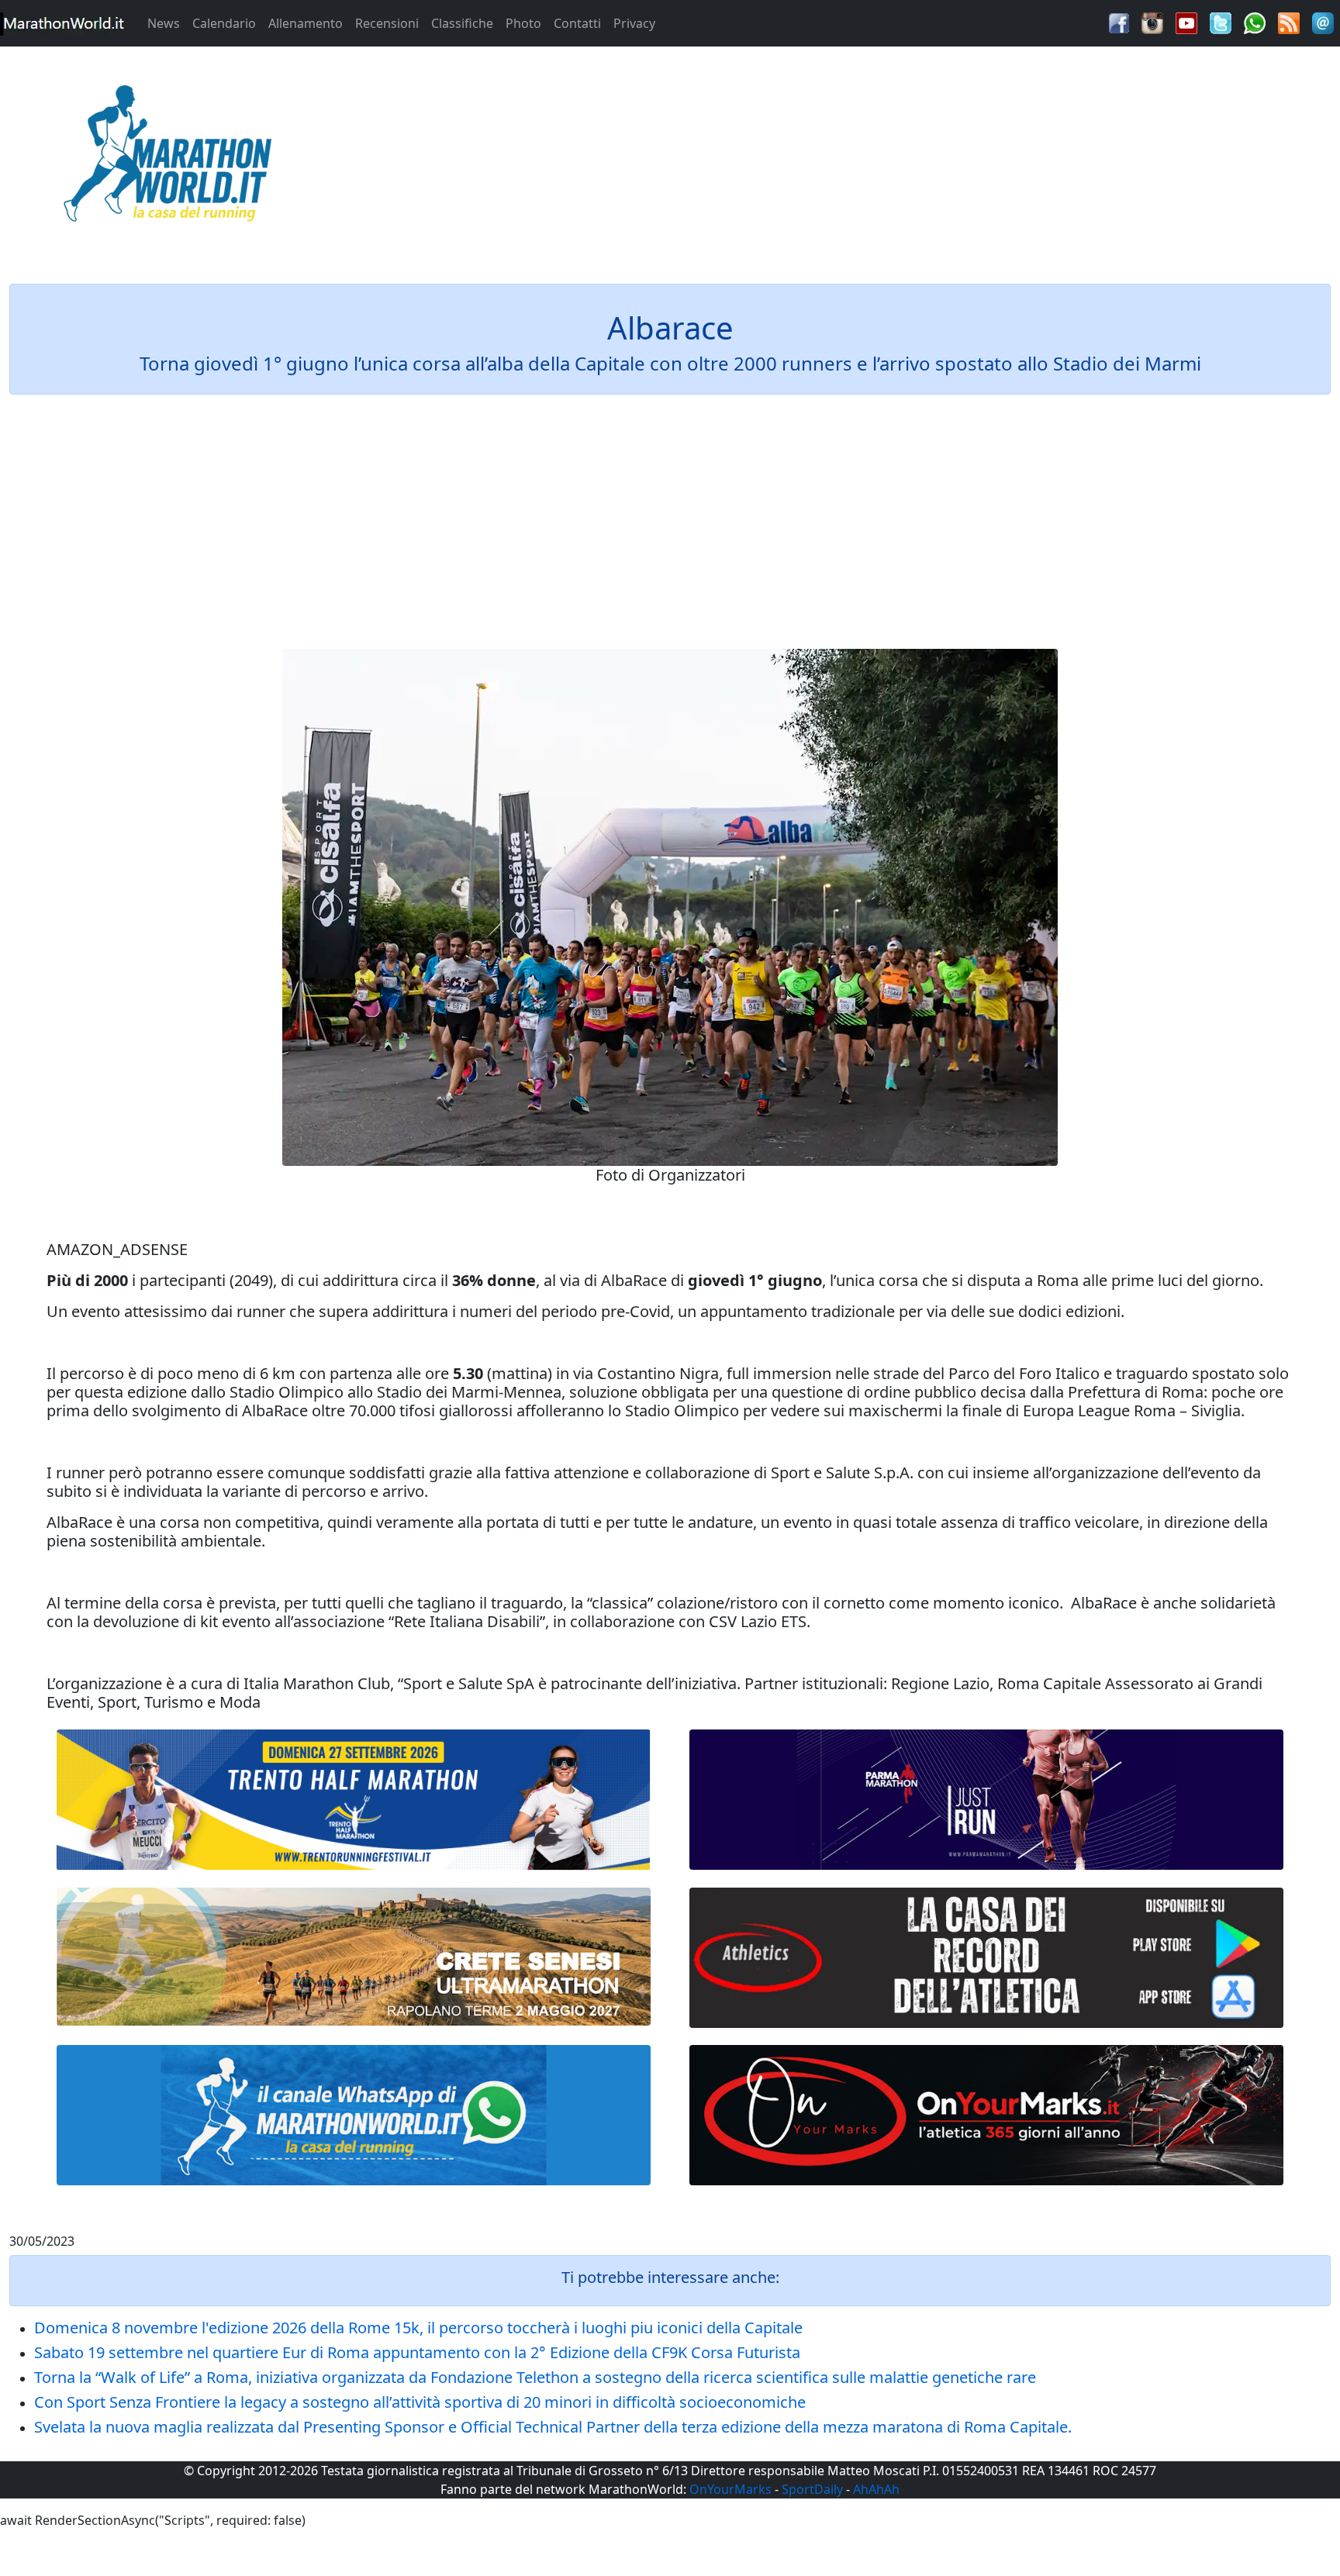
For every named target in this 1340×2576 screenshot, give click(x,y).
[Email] (1323, 22)
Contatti (577, 23)
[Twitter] (1221, 22)
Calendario (224, 23)
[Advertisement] (837, 158)
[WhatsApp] (1255, 22)
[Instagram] (1152, 22)
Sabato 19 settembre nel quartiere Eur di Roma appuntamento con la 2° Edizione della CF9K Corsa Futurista (417, 2352)
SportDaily (812, 2489)
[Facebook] (1119, 22)
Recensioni (387, 23)
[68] (986, 2115)
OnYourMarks (730, 2489)
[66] (354, 1800)
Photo (523, 23)
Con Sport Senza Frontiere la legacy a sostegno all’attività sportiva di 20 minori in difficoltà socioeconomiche (420, 2402)
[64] (986, 1958)
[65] (354, 2115)
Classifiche (462, 23)
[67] (354, 1957)
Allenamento (306, 23)
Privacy (634, 23)
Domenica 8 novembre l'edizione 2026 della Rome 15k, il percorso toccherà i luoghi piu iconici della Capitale (418, 2328)
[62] (986, 1800)
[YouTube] (1186, 22)
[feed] (1289, 22)
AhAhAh (876, 2489)
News (164, 23)
